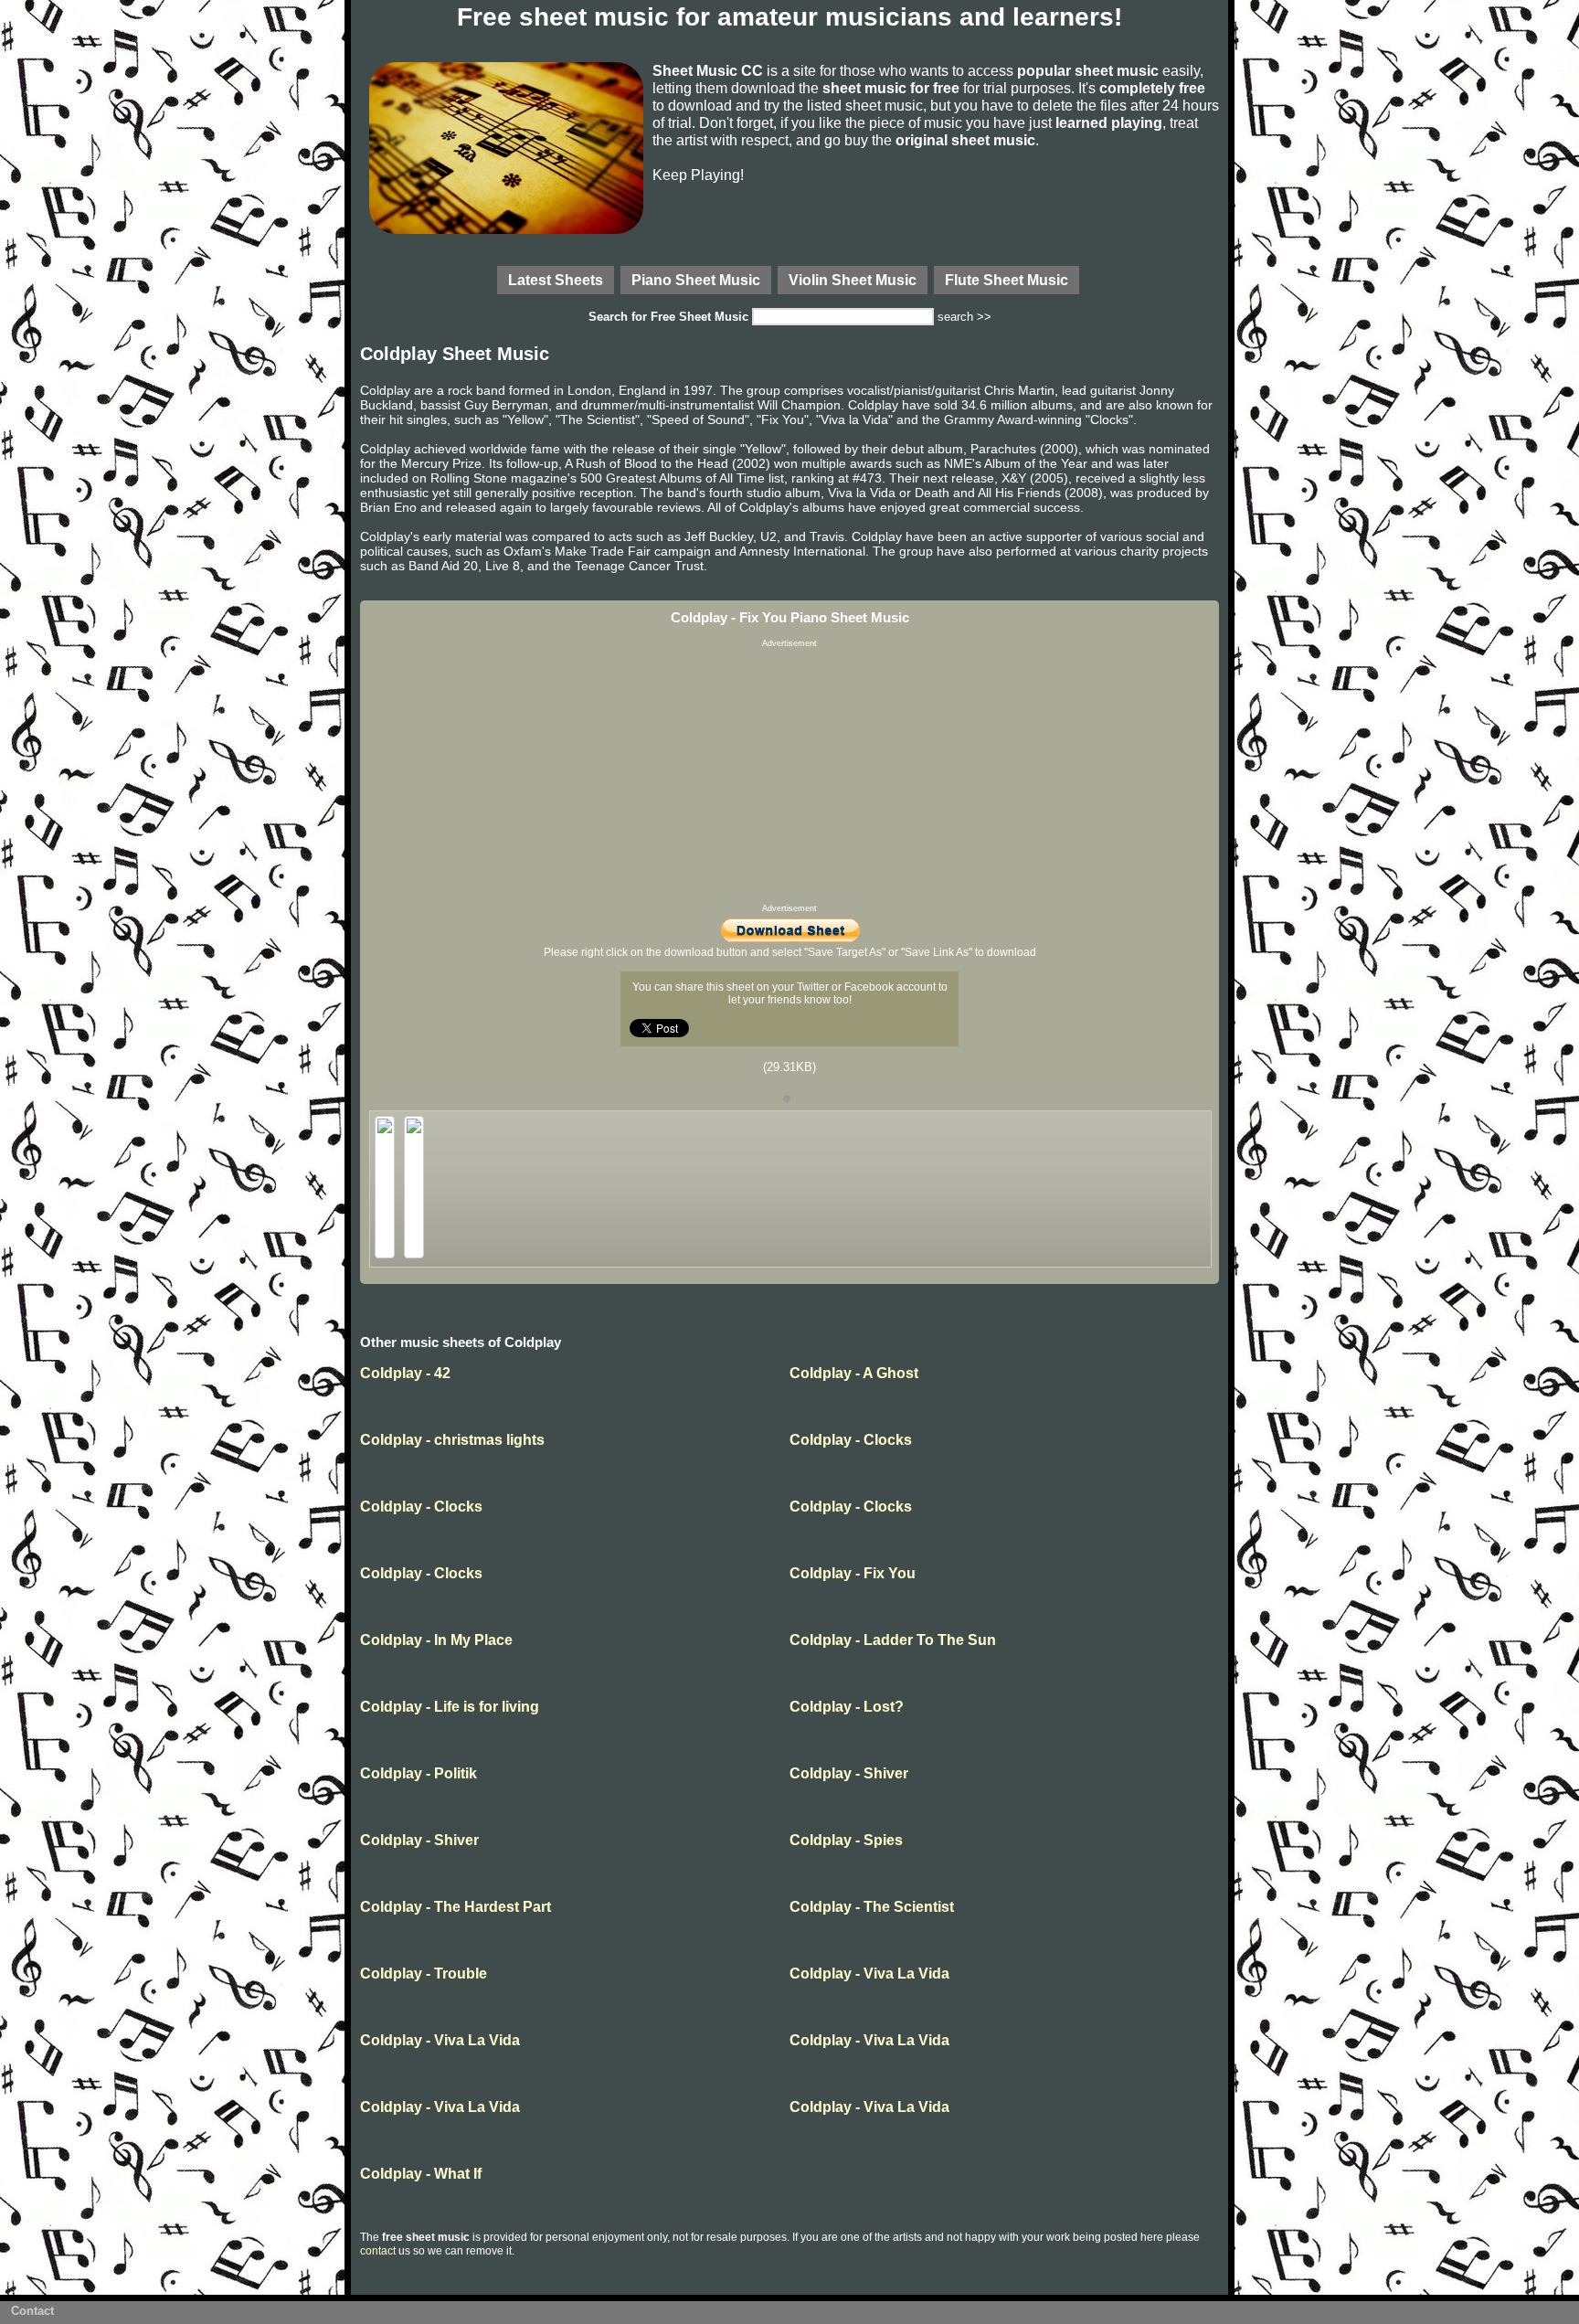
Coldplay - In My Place (436, 1640)
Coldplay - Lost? (847, 1707)
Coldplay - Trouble (424, 1974)
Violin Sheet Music (853, 280)
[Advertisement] (789, 776)
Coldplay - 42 (405, 1373)
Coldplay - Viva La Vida (869, 1974)
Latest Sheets (556, 280)
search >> (964, 317)
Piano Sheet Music (696, 280)
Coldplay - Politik (419, 1773)
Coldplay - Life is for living (450, 1707)
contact (378, 2251)
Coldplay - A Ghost (854, 1373)
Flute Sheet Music (1007, 280)
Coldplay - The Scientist (872, 1907)
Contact (32, 2311)
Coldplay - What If (421, 2174)
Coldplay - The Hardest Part (456, 1907)
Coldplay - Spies (846, 1840)
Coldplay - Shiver (849, 1773)
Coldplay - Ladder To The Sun (893, 1640)
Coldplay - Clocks (851, 1440)
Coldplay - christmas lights (452, 1440)
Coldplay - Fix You (853, 1573)
